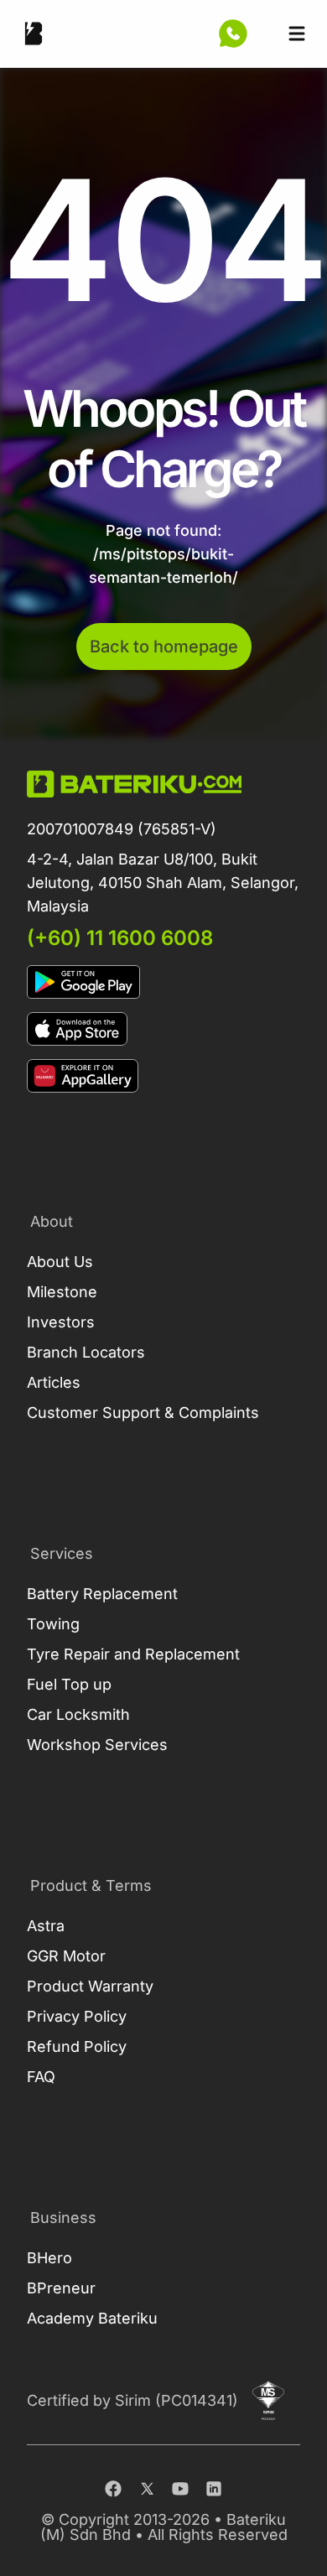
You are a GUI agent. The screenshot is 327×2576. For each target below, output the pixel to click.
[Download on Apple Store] (163, 1029)
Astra (46, 1926)
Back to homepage (164, 647)
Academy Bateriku (92, 2318)
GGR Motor (66, 1956)
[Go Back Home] (34, 34)
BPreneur (61, 2288)
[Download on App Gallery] (163, 1076)
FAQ (41, 2077)
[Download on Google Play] (163, 982)
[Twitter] (147, 2489)
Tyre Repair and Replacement (133, 1654)
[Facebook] (113, 2489)
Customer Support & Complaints (143, 1413)
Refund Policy (77, 2046)
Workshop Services (97, 1745)
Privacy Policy (77, 2016)
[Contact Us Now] (233, 34)
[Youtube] (180, 2489)
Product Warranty (90, 1986)
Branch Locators (86, 1352)
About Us (60, 1262)
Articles (54, 1382)
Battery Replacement (102, 1594)
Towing (53, 1624)
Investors (61, 1322)
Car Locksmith (78, 1714)
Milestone (62, 1292)
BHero (49, 2258)
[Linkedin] (214, 2489)
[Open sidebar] (297, 34)
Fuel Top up (69, 1684)
